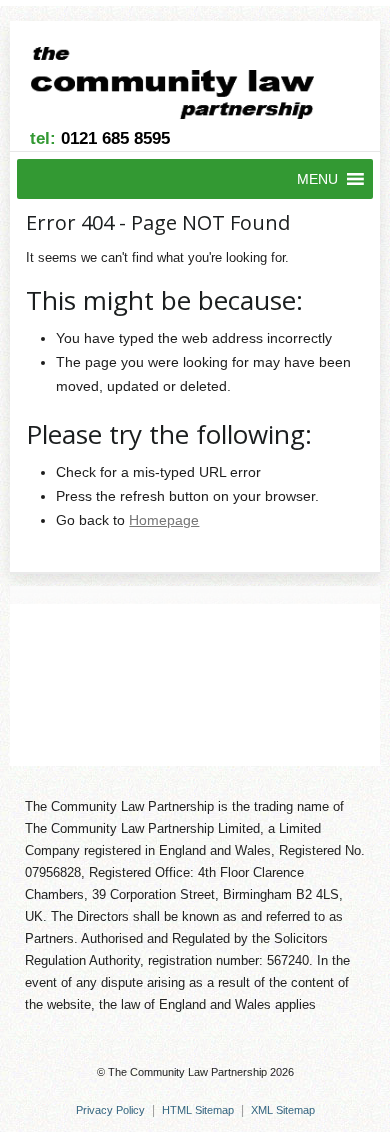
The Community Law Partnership (187, 1072)
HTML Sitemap (198, 1110)
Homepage (164, 520)
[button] (317, 179)
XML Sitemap (283, 1110)
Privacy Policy (110, 1110)
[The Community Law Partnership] (184, 86)
